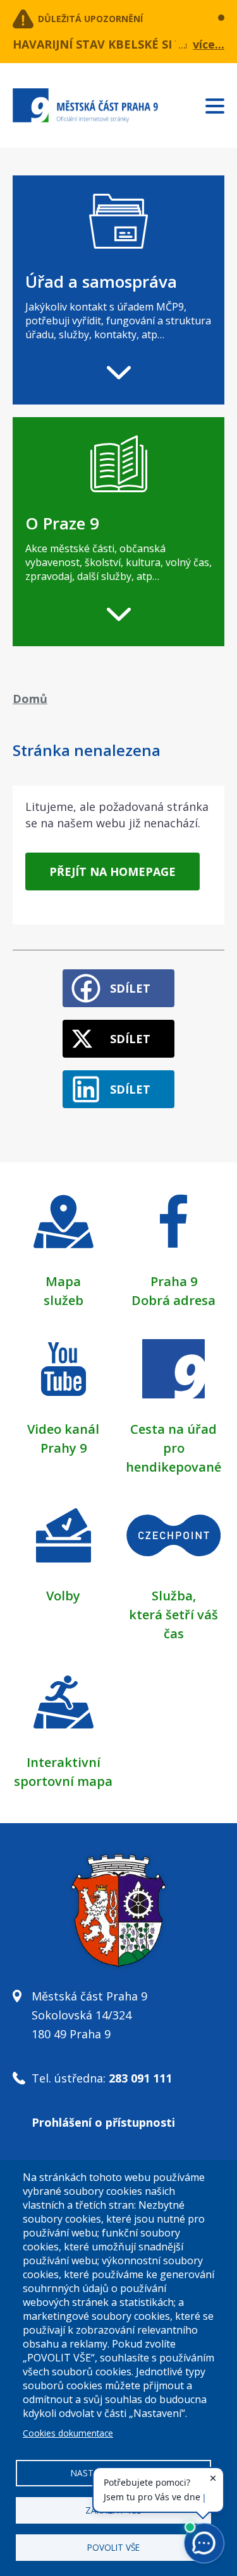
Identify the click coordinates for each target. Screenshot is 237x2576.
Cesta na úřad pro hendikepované (173, 1448)
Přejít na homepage (112, 871)
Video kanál (63, 1429)
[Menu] (221, 103)
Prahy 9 (64, 1448)
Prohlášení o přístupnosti (103, 2122)
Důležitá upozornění (90, 19)
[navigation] (118, 290)
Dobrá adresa (173, 1300)
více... (209, 44)
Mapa (63, 1281)
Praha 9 (174, 1281)
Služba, (174, 1596)
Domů (30, 699)
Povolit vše (113, 2547)
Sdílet (130, 988)
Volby (63, 1596)
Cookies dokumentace (68, 2433)
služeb (64, 1300)
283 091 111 (140, 2078)
